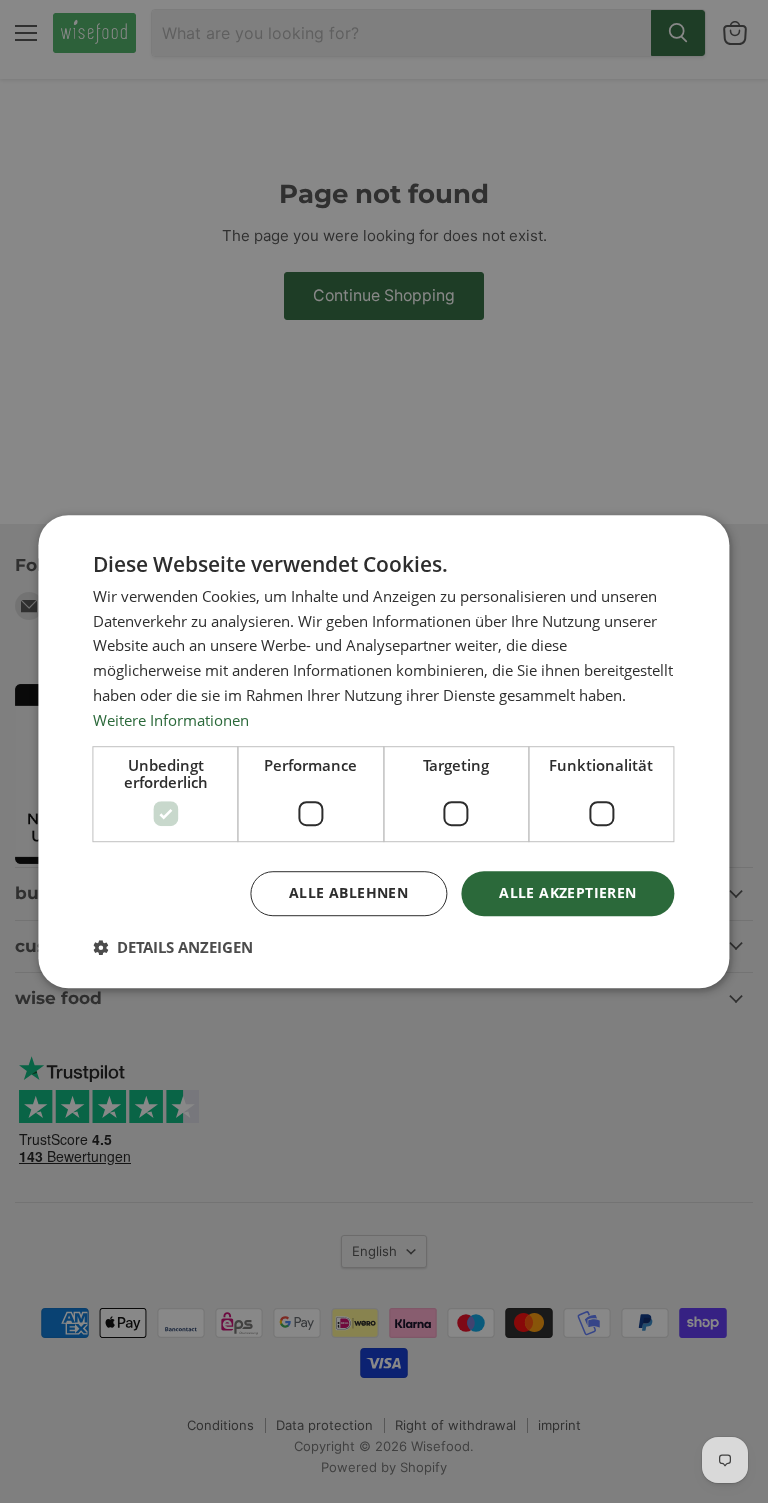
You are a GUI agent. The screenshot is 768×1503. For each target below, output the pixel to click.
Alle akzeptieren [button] (567, 893)
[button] (173, 947)
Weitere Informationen (171, 720)
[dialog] (383, 752)
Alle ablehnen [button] (348, 893)
